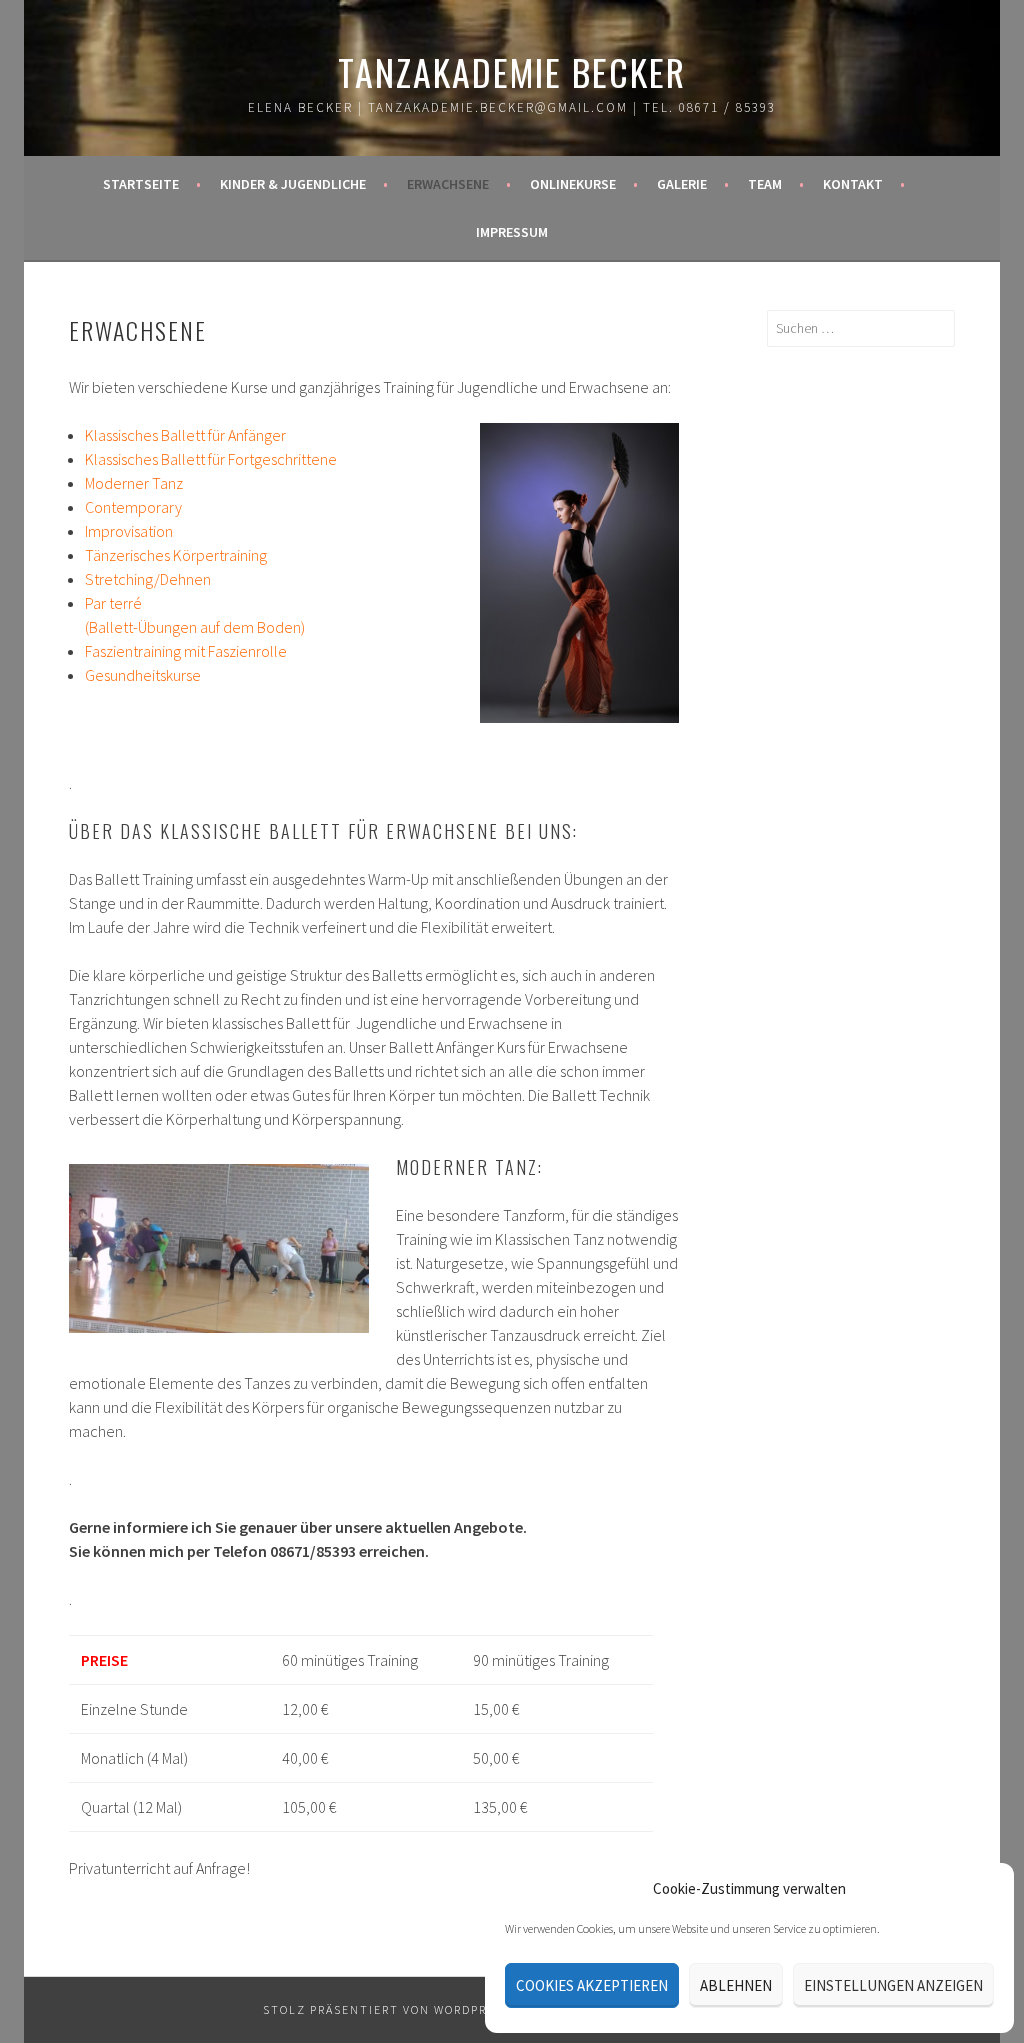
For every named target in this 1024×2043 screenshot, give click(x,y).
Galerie (682, 184)
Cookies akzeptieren (592, 1985)
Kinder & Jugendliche (293, 184)
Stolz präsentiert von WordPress (387, 2009)
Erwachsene (448, 184)
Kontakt (853, 184)
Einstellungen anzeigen (893, 1985)
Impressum (512, 232)
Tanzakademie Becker (512, 71)
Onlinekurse (573, 184)
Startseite (141, 184)
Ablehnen (736, 1985)
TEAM (765, 184)
